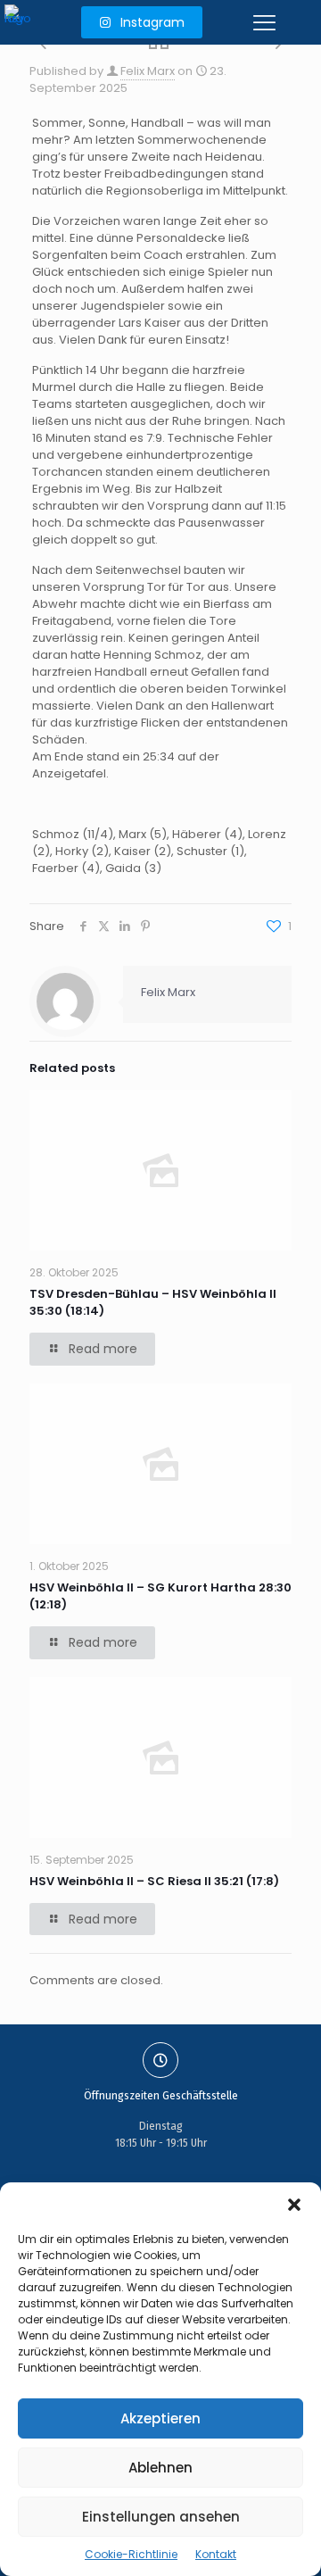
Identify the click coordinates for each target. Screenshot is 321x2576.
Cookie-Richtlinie (131, 2554)
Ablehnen (160, 2468)
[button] (294, 2205)
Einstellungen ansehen (161, 2517)
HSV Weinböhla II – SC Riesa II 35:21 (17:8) (154, 1881)
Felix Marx (148, 71)
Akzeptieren (160, 2418)
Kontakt (216, 2554)
